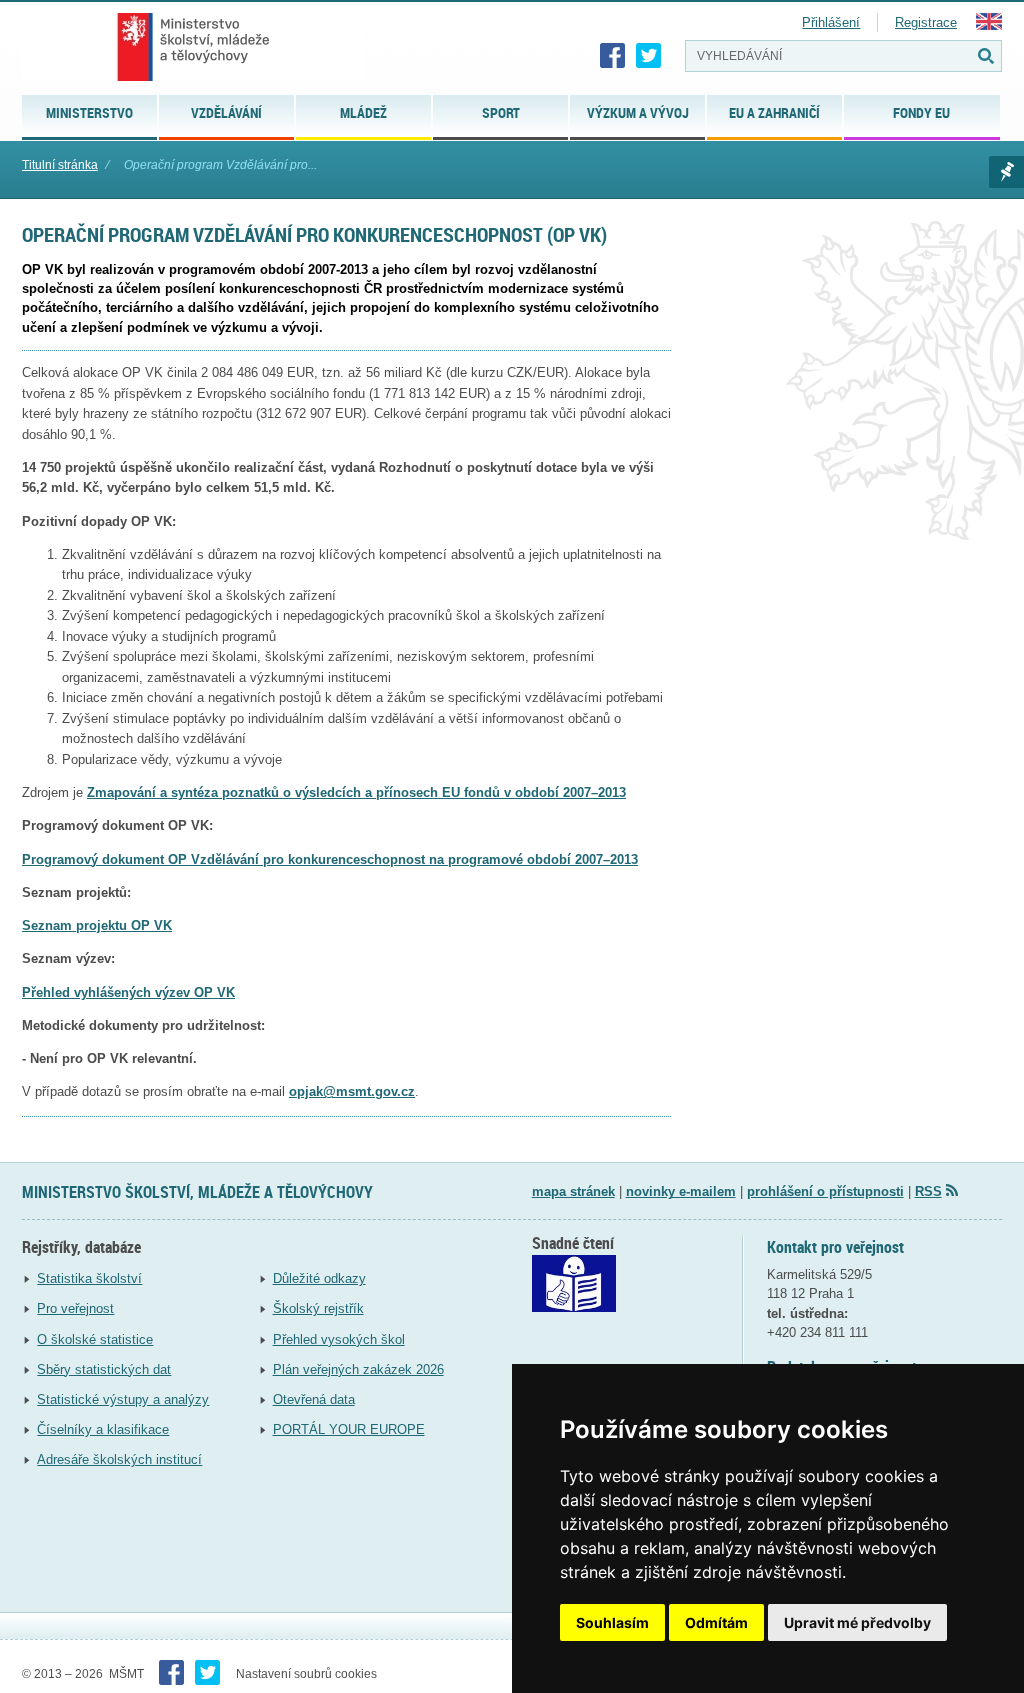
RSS (928, 1191)
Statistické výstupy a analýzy (123, 1399)
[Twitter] (649, 56)
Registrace (926, 22)
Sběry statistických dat (104, 1369)
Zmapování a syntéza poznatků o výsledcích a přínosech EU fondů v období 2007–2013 (356, 792)
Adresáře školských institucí (119, 1459)
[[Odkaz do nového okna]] (574, 1307)
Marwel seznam (1006, 172)
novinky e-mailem (681, 1191)
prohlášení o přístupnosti (825, 1191)
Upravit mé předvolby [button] (857, 1622)
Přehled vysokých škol (339, 1339)
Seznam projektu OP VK (97, 925)
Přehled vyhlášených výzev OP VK (128, 992)
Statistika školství (89, 1278)
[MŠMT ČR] (193, 47)
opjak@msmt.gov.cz (352, 1091)
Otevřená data (314, 1399)
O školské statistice (95, 1339)
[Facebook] (613, 56)
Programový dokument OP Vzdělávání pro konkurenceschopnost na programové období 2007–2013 (330, 859)
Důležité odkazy (319, 1278)
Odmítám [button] (716, 1622)
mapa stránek (573, 1191)
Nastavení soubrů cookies (306, 1674)
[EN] (989, 25)
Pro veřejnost (75, 1308)
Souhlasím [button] (612, 1622)
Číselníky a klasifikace (103, 1429)
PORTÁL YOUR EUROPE (349, 1429)
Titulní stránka (60, 165)
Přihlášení (831, 22)
